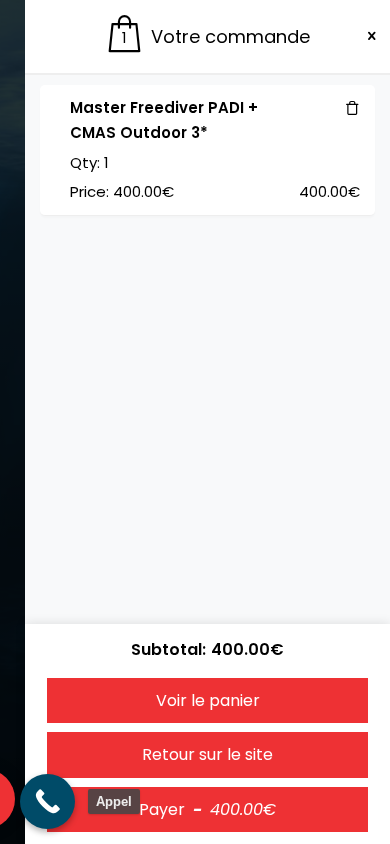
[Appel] (47, 801)
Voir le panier (208, 700)
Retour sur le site (207, 754)
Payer (207, 809)
